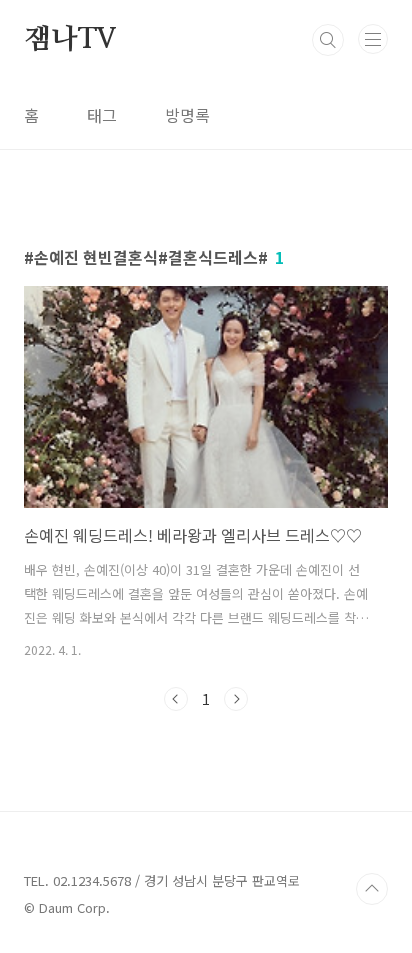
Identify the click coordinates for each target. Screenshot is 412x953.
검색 (328, 40)
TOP (372, 889)
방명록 (187, 115)
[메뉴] (373, 39)
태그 (102, 115)
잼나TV (70, 40)
